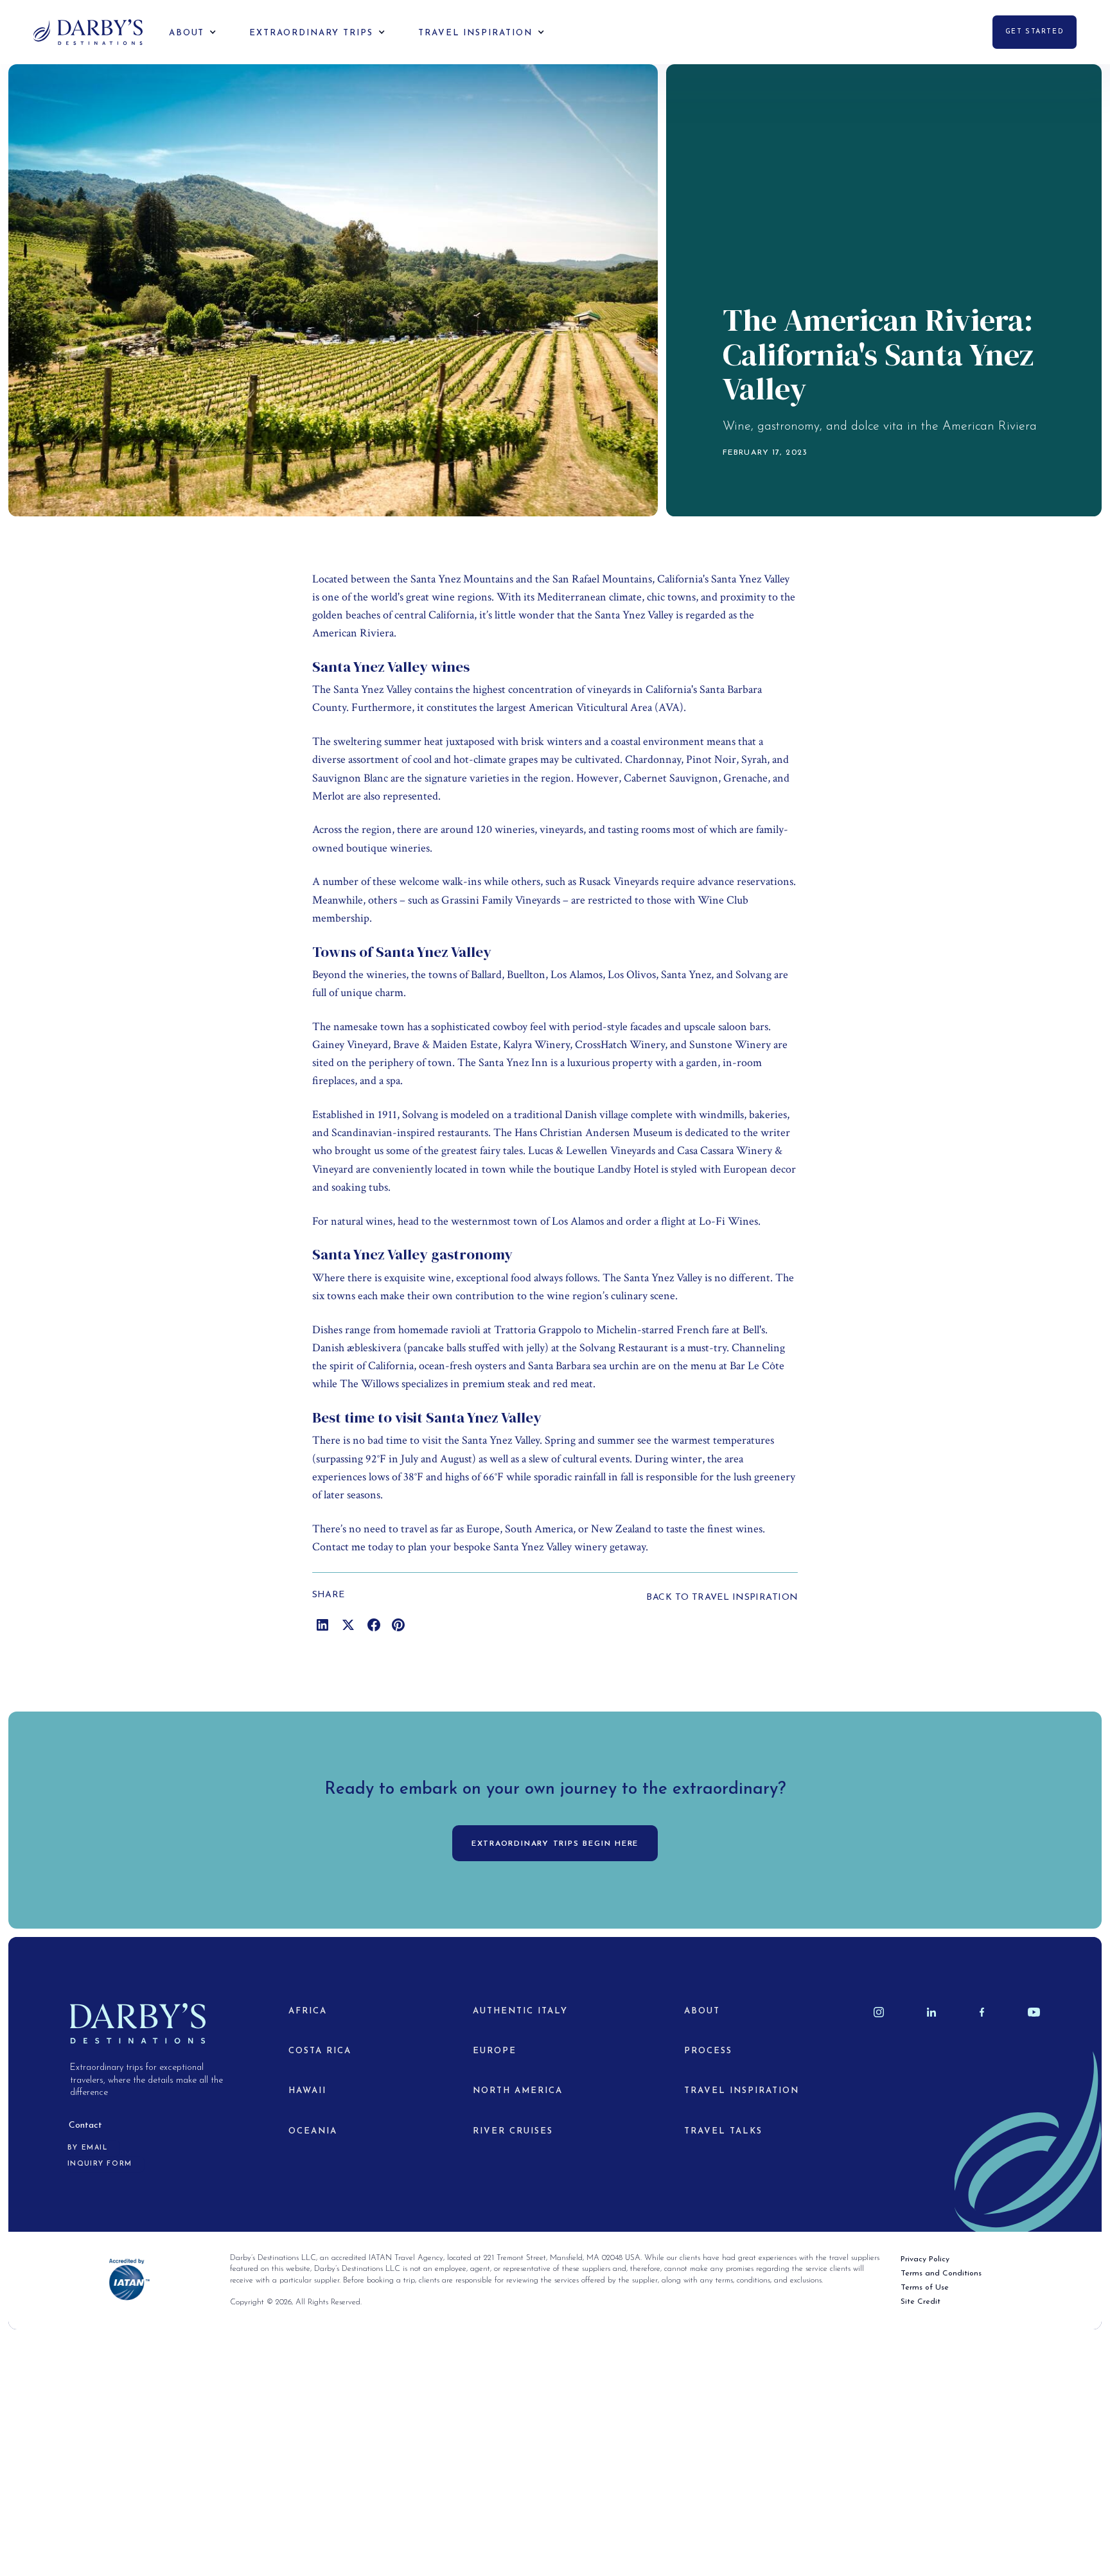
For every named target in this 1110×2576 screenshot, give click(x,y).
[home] (88, 32)
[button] (183, 32)
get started (1035, 32)
